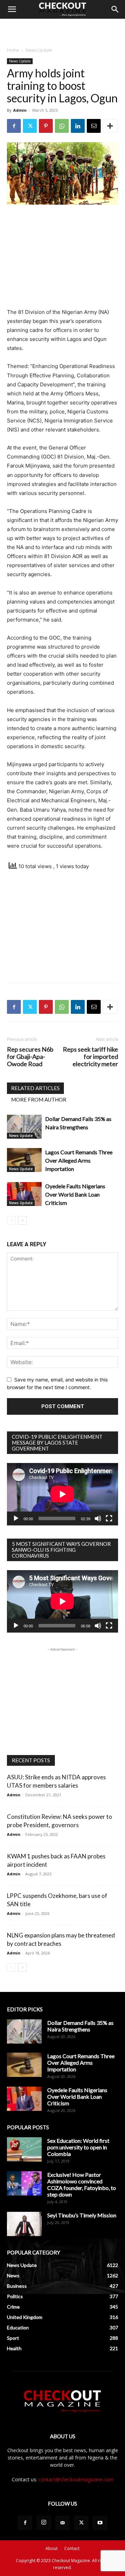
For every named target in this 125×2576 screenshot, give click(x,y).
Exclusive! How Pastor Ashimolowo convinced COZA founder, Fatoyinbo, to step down (82, 2184)
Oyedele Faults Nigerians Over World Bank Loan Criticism (75, 1194)
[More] (110, 126)
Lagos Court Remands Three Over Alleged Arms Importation (79, 1160)
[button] (12, 9)
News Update (39, 50)
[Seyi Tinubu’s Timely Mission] (24, 2224)
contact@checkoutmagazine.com (76, 2479)
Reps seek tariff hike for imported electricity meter (90, 1057)
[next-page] (22, 1220)
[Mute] (98, 1518)
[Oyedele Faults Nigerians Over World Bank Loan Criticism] (24, 1194)
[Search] (115, 9)
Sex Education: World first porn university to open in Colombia (78, 2147)
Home (13, 50)
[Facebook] (14, 126)
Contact (72, 2548)
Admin (20, 110)
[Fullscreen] (109, 1518)
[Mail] (62, 2523)
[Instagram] (44, 2523)
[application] (62, 1494)
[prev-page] (11, 1220)
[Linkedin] (78, 126)
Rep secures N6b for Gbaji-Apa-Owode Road (30, 1057)
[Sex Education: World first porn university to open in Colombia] (24, 2149)
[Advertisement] (62, 31)
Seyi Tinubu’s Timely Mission (82, 2215)
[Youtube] (100, 2523)
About (52, 2548)
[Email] (94, 126)
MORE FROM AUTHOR (39, 1099)
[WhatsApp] (62, 126)
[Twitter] (30, 126)
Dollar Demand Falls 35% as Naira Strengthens (80, 2026)
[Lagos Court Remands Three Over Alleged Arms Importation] (24, 1160)
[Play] (16, 1518)
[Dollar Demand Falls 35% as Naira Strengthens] (24, 1127)
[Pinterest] (46, 126)
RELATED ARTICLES (35, 1088)
